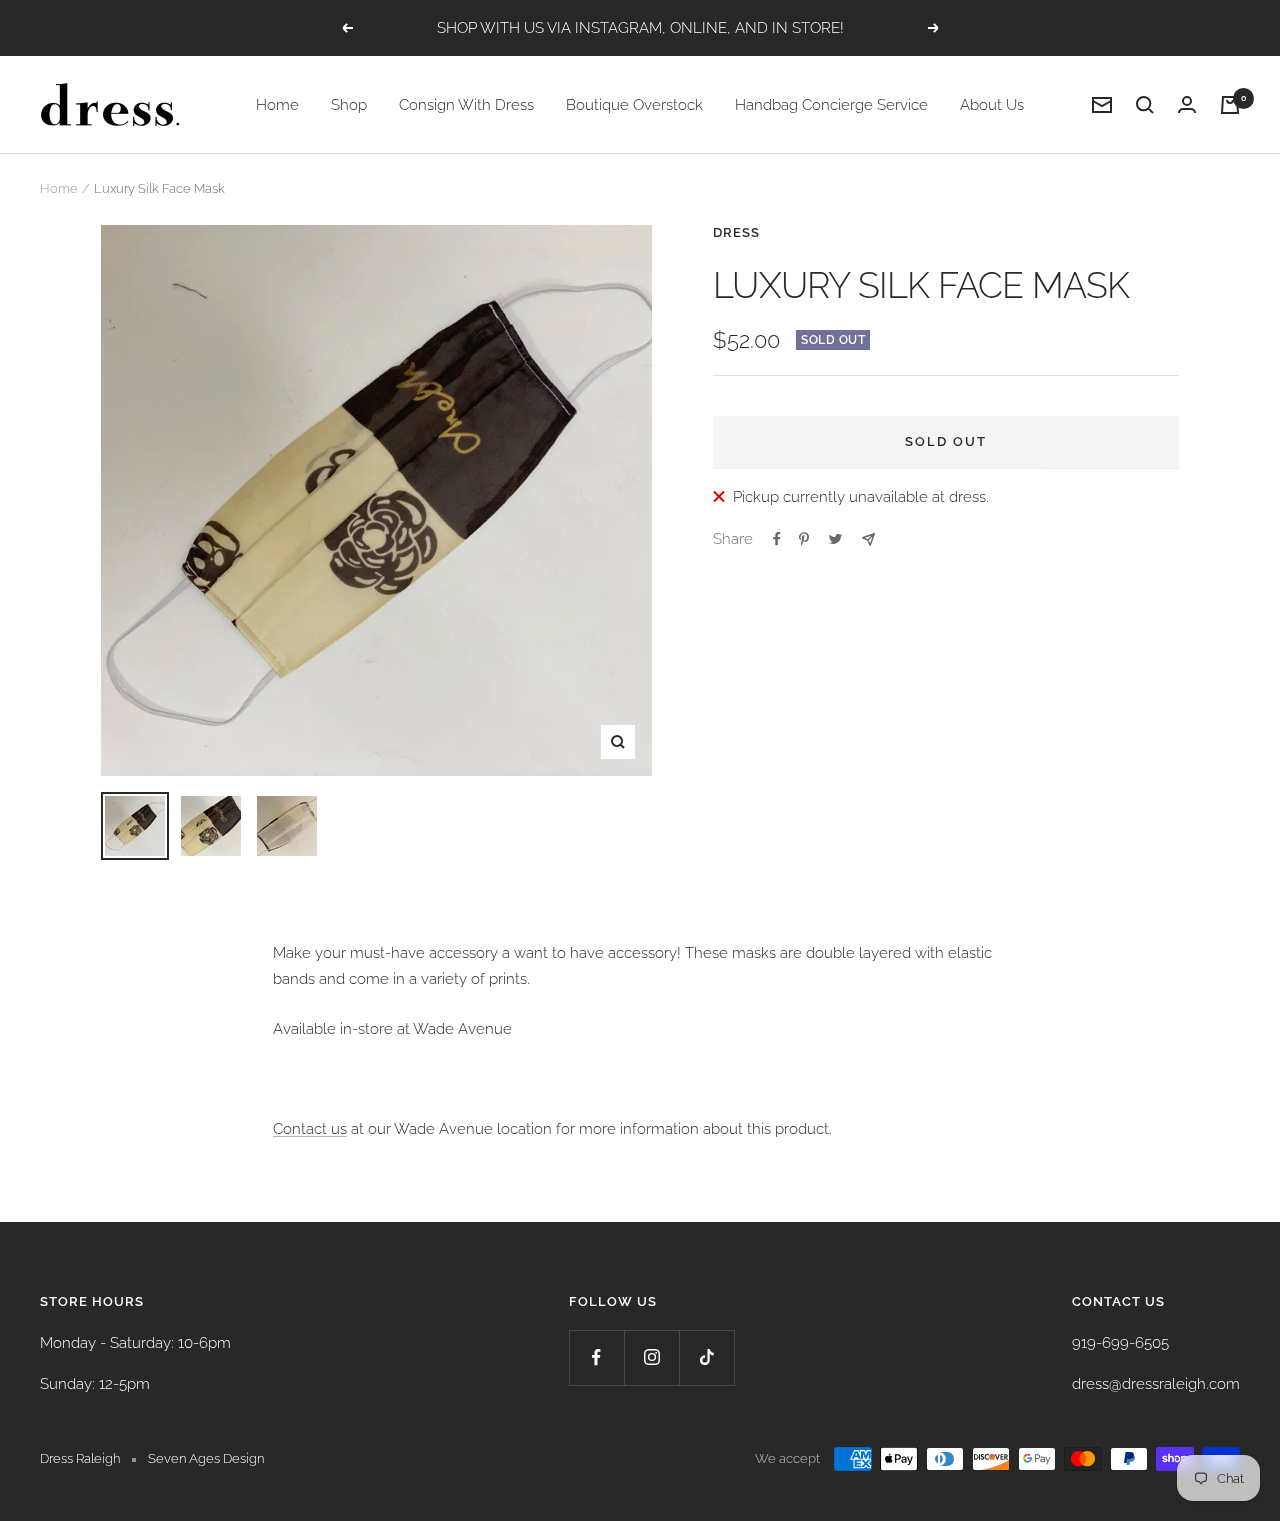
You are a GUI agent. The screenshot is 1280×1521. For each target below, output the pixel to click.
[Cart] (1230, 105)
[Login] (1187, 104)
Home (277, 105)
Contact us (310, 1129)
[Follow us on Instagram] (651, 1357)
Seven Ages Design (206, 1458)
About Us (992, 105)
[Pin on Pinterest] (804, 539)
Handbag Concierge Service (831, 105)
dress (736, 232)
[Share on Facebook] (777, 539)
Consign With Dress (466, 105)
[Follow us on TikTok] (706, 1357)
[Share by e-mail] (868, 539)
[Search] (1145, 105)
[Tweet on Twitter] (835, 539)
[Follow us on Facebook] (596, 1357)
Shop (349, 105)
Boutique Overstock (634, 105)
